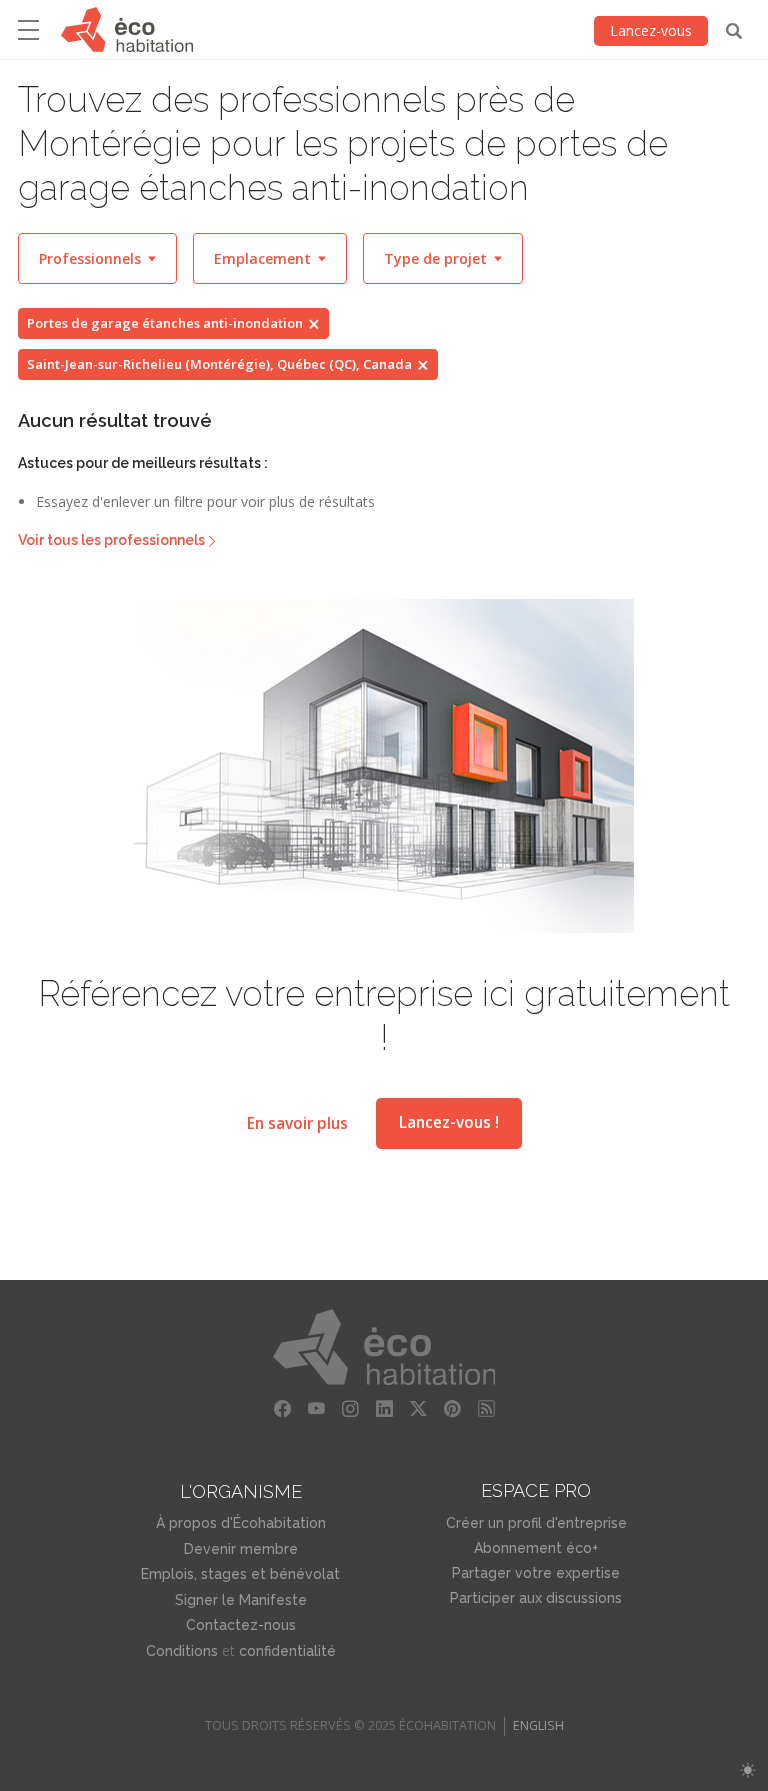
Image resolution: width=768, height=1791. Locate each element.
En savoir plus (297, 1122)
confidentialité (287, 1651)
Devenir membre (241, 1549)
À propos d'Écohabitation (241, 1523)
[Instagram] (350, 1409)
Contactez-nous (241, 1625)
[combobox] (97, 258)
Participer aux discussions (536, 1598)
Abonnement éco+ (536, 1548)
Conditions (182, 1651)
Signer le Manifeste (241, 1600)
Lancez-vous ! (449, 1122)
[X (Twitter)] (418, 1409)
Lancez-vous (651, 30)
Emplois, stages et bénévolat (240, 1574)
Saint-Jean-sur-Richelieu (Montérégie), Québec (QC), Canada (219, 364)
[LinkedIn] (384, 1409)
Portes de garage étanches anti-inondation (165, 323)
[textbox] (97, 258)
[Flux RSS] (486, 1409)
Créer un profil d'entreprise (536, 1523)
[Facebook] (282, 1409)
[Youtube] (316, 1409)
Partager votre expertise (536, 1573)
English (538, 1725)
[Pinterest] (452, 1409)
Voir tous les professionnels (111, 540)
